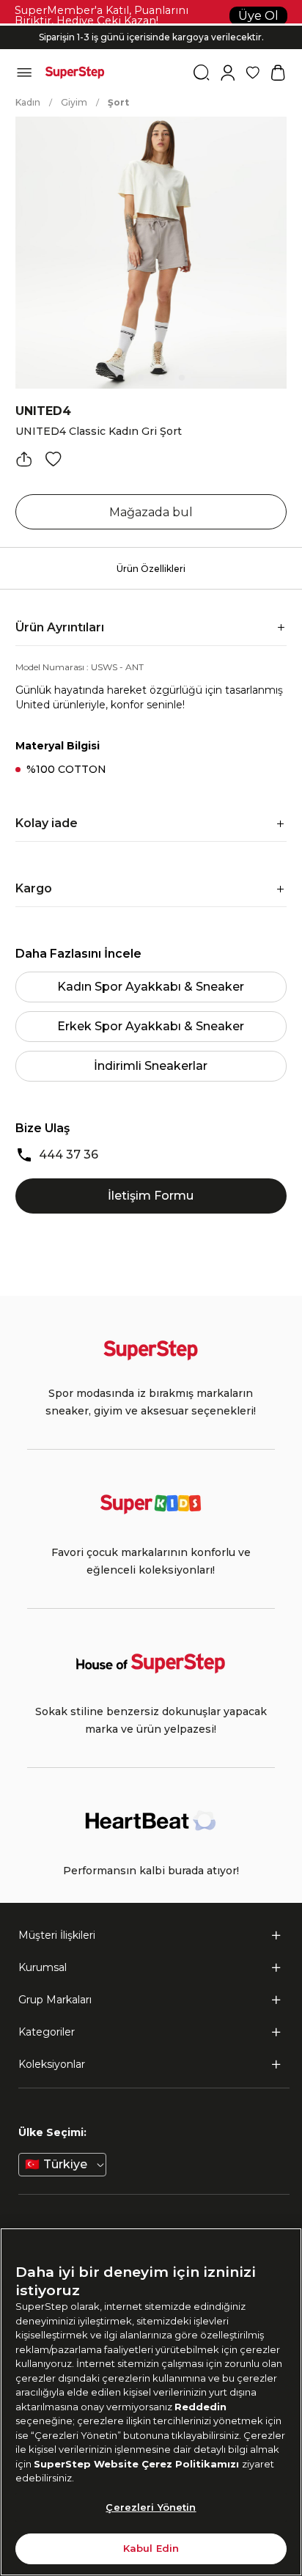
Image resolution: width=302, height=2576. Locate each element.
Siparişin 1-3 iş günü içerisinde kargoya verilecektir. (151, 37)
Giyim (74, 102)
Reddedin (200, 2407)
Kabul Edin (151, 2548)
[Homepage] (75, 73)
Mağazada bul (151, 512)
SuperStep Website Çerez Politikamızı (138, 2464)
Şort (118, 102)
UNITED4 (43, 411)
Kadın (28, 102)
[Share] (24, 459)
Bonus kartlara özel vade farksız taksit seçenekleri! (151, 25)
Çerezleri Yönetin (151, 2507)
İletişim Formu (151, 1196)
